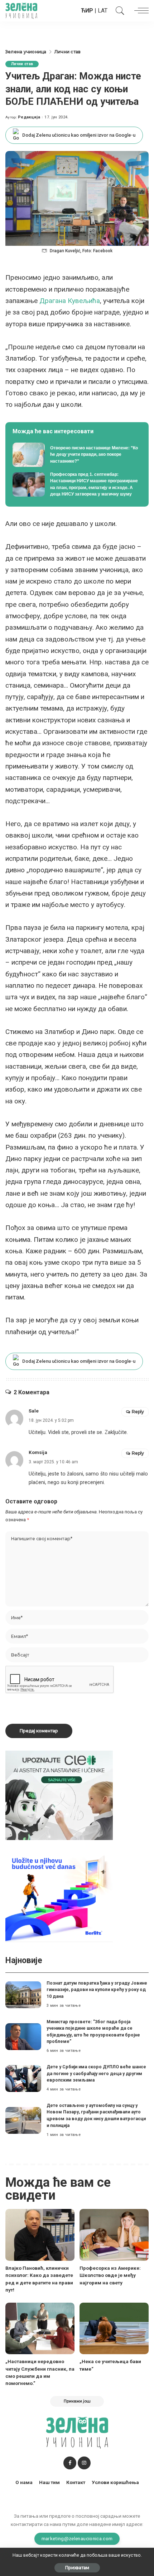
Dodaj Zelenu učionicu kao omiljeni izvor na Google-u (79, 135)
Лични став (22, 64)
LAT (103, 11)
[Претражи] (118, 11)
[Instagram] (84, 2463)
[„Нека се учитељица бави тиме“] (114, 2329)
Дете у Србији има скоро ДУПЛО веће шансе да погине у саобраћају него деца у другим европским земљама (96, 2073)
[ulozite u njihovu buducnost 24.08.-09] (59, 1897)
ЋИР (87, 11)
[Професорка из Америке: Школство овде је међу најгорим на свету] (114, 2235)
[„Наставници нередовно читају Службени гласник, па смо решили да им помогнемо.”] (40, 2329)
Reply (138, 1412)
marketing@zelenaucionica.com (77, 2538)
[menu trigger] (140, 11)
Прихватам (77, 2568)
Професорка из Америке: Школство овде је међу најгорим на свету (110, 2275)
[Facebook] (70, 2463)
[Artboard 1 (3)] (59, 1795)
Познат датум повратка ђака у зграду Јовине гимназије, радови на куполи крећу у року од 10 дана (97, 1990)
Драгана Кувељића (70, 301)
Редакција (29, 117)
